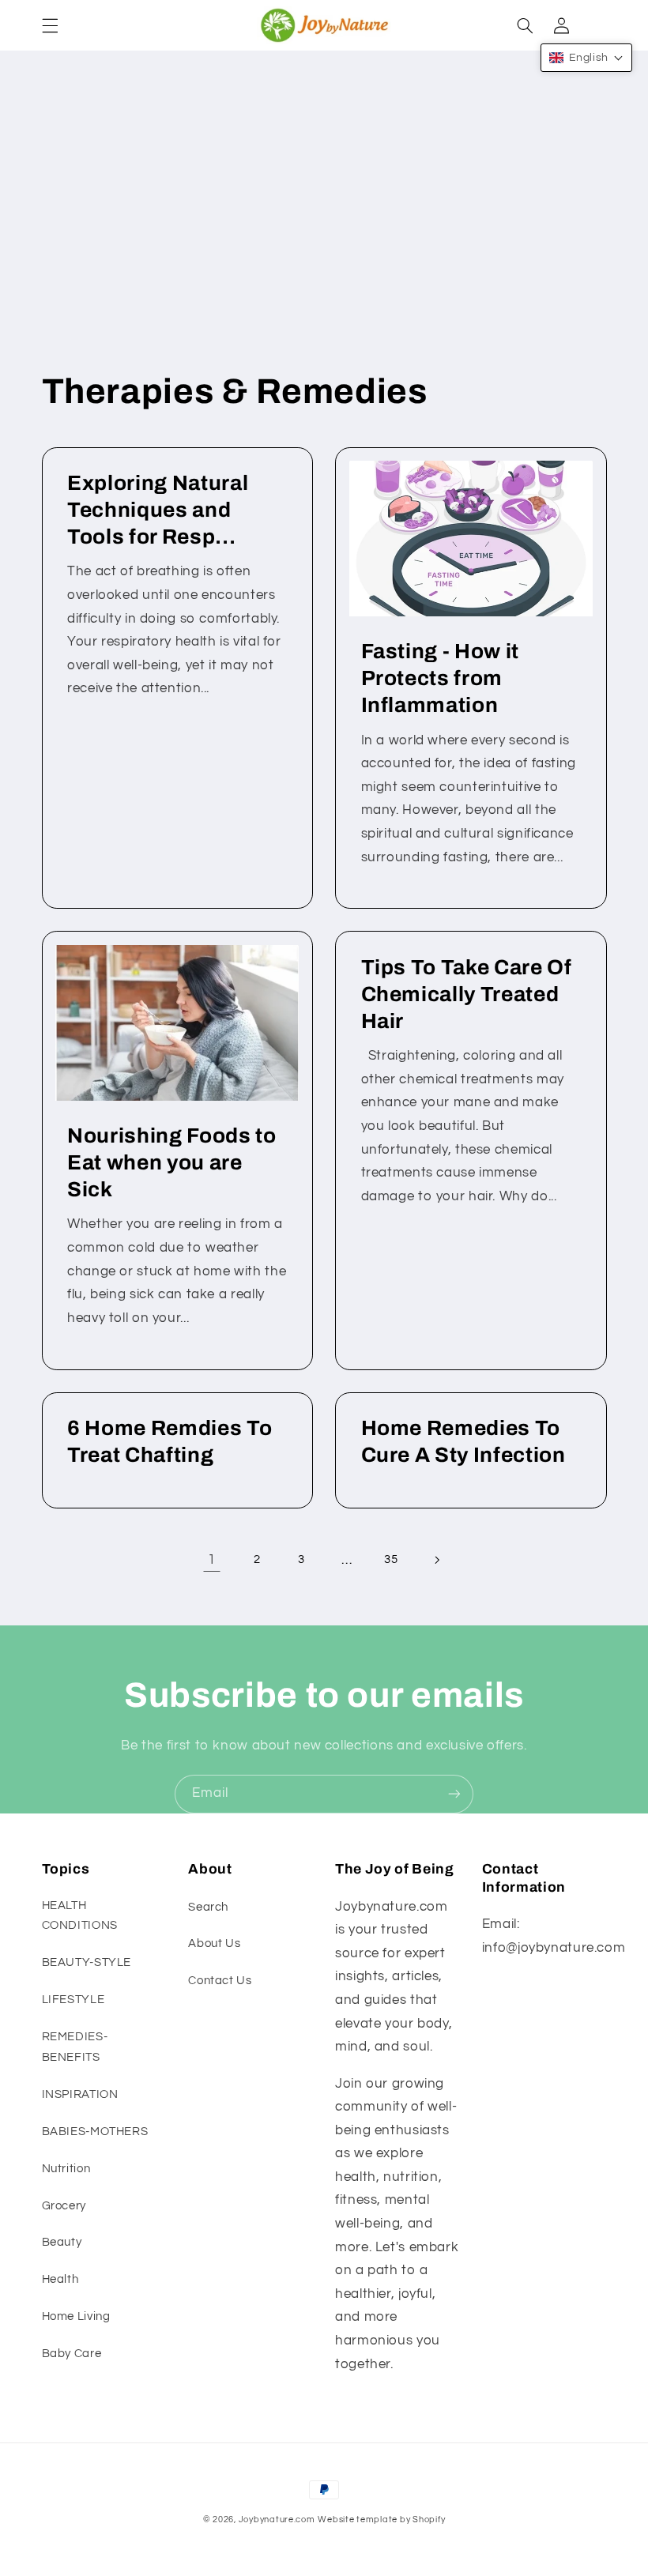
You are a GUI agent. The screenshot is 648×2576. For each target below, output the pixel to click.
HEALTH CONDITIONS (80, 1916)
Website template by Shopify (381, 2520)
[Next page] (436, 1560)
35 (391, 1559)
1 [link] (212, 1560)
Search (208, 1907)
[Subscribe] (454, 1794)
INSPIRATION (80, 2094)
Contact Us (220, 1981)
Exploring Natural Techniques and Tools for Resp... (158, 510)
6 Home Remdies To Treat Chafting (170, 1442)
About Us (214, 1943)
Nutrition (66, 2169)
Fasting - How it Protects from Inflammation (441, 678)
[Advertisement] (324, 225)
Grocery (64, 2206)
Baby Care (72, 2354)
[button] (50, 25)
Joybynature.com (277, 2520)
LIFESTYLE (73, 2000)
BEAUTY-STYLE (87, 1962)
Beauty (62, 2242)
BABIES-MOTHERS (95, 2132)
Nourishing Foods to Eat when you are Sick (172, 1163)
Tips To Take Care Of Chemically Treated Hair (467, 994)
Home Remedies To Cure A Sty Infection (463, 1442)
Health (60, 2279)
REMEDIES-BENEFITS (75, 2047)
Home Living (76, 2316)
